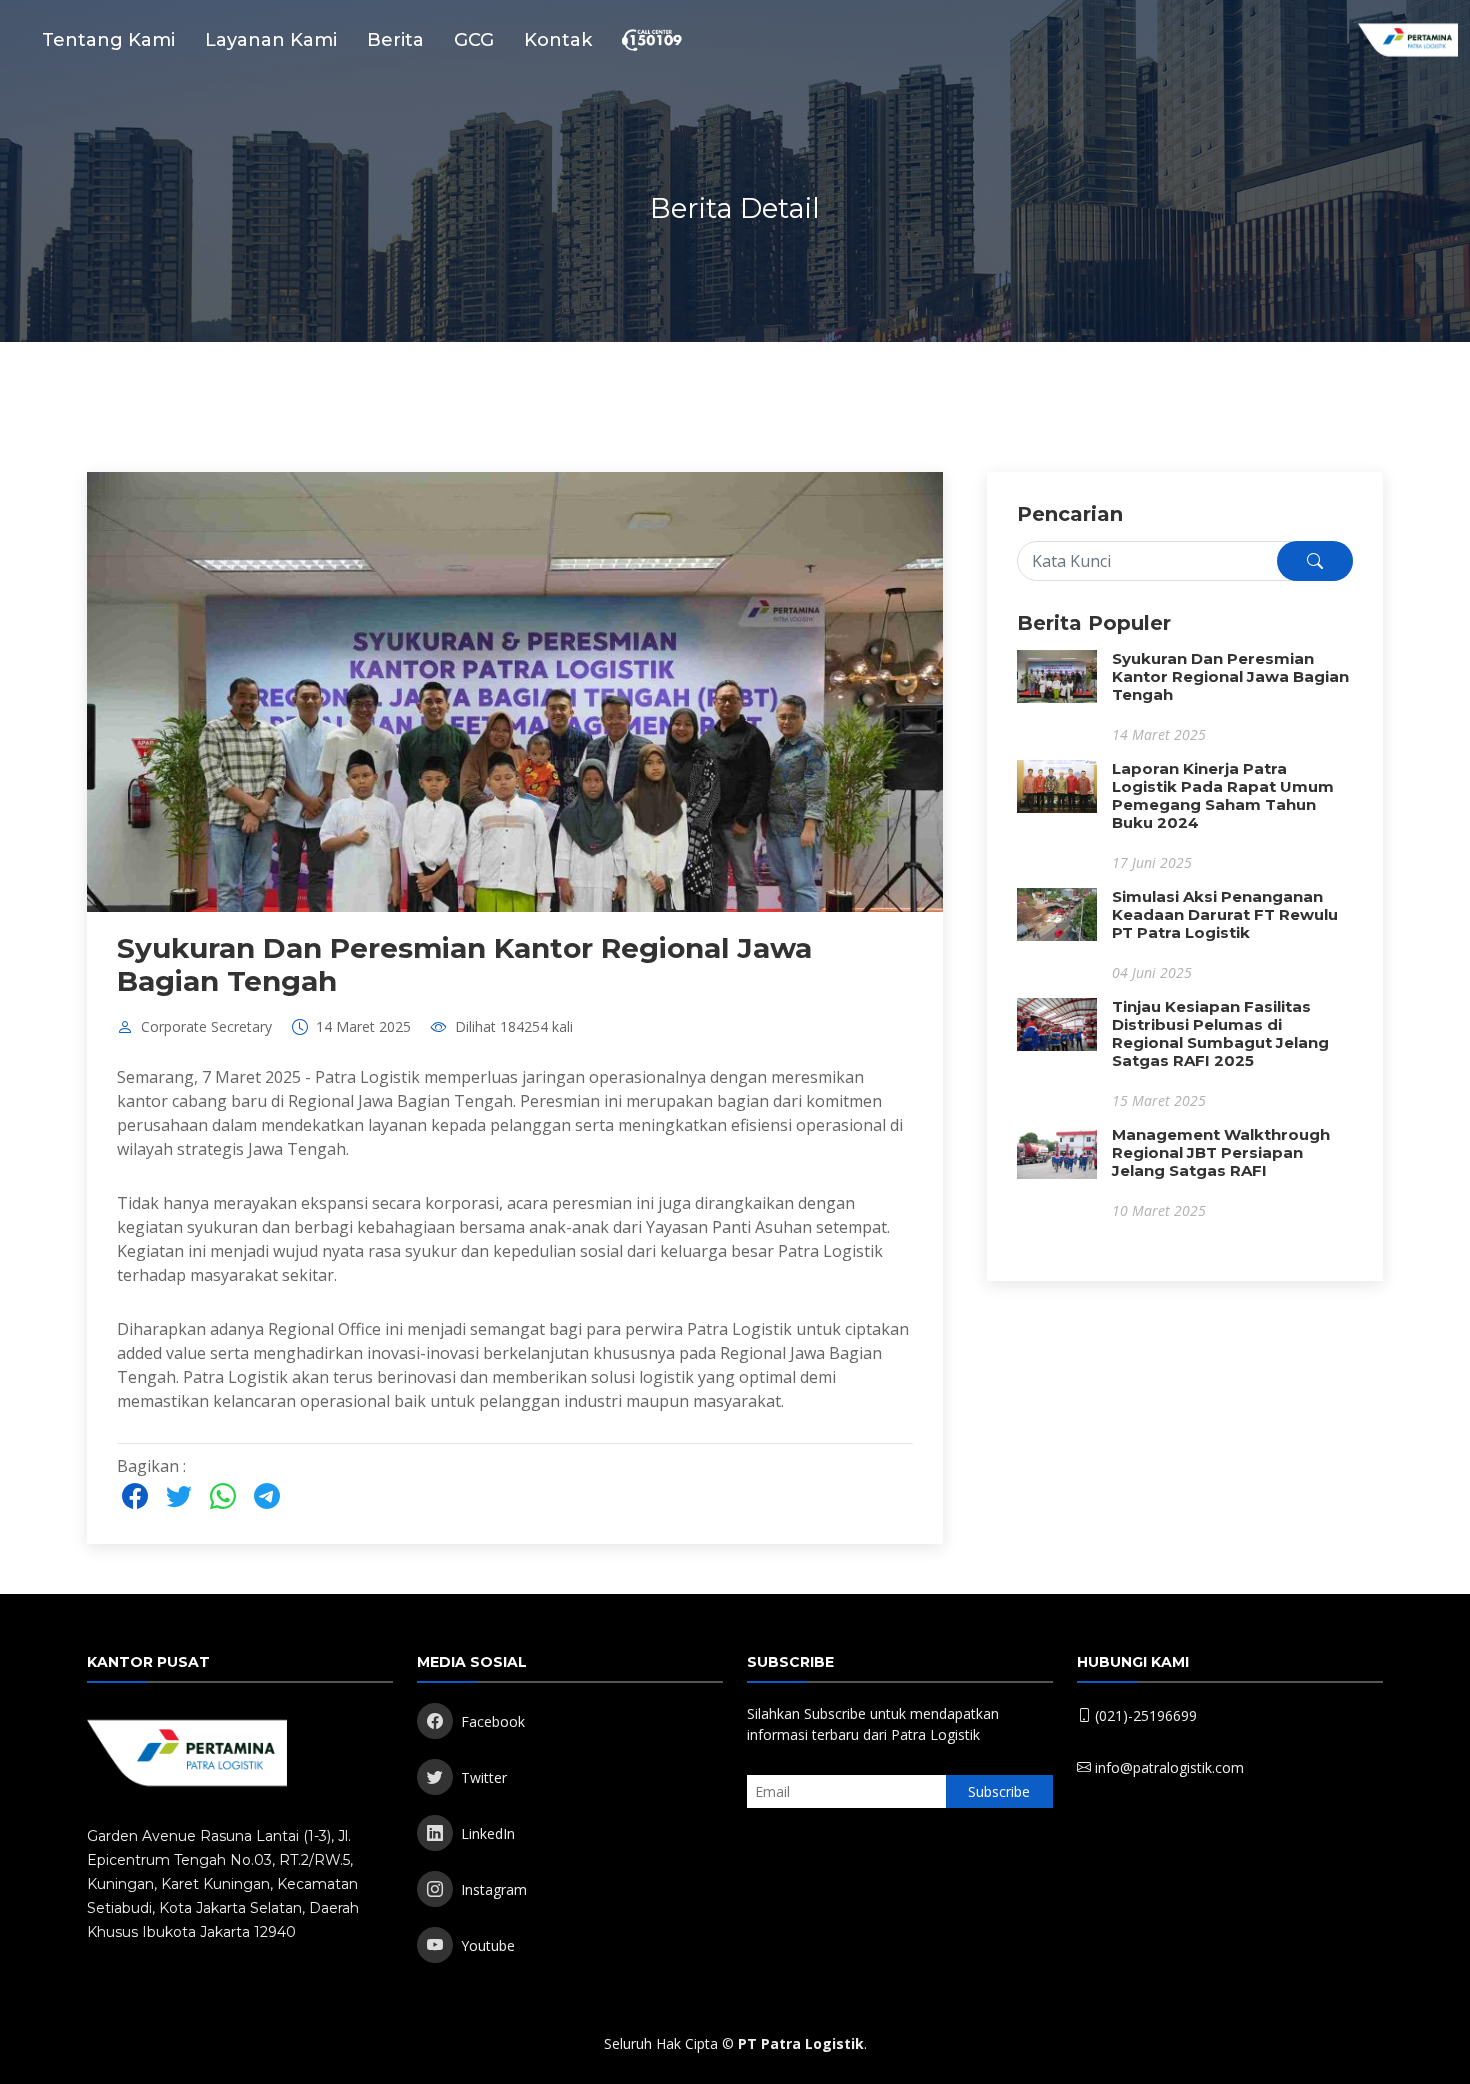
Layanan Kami (271, 40)
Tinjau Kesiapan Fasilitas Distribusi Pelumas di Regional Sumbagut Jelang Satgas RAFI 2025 (1220, 1033)
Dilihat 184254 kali (514, 1027)
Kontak (558, 40)
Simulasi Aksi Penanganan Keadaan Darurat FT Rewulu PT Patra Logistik (1225, 914)
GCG (474, 40)
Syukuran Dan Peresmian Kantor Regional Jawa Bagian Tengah (464, 965)
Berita (395, 40)
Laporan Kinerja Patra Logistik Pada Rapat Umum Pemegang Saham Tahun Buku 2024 (1223, 795)
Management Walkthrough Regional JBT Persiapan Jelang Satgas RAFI (1221, 1152)
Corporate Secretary (206, 1027)
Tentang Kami (108, 40)
